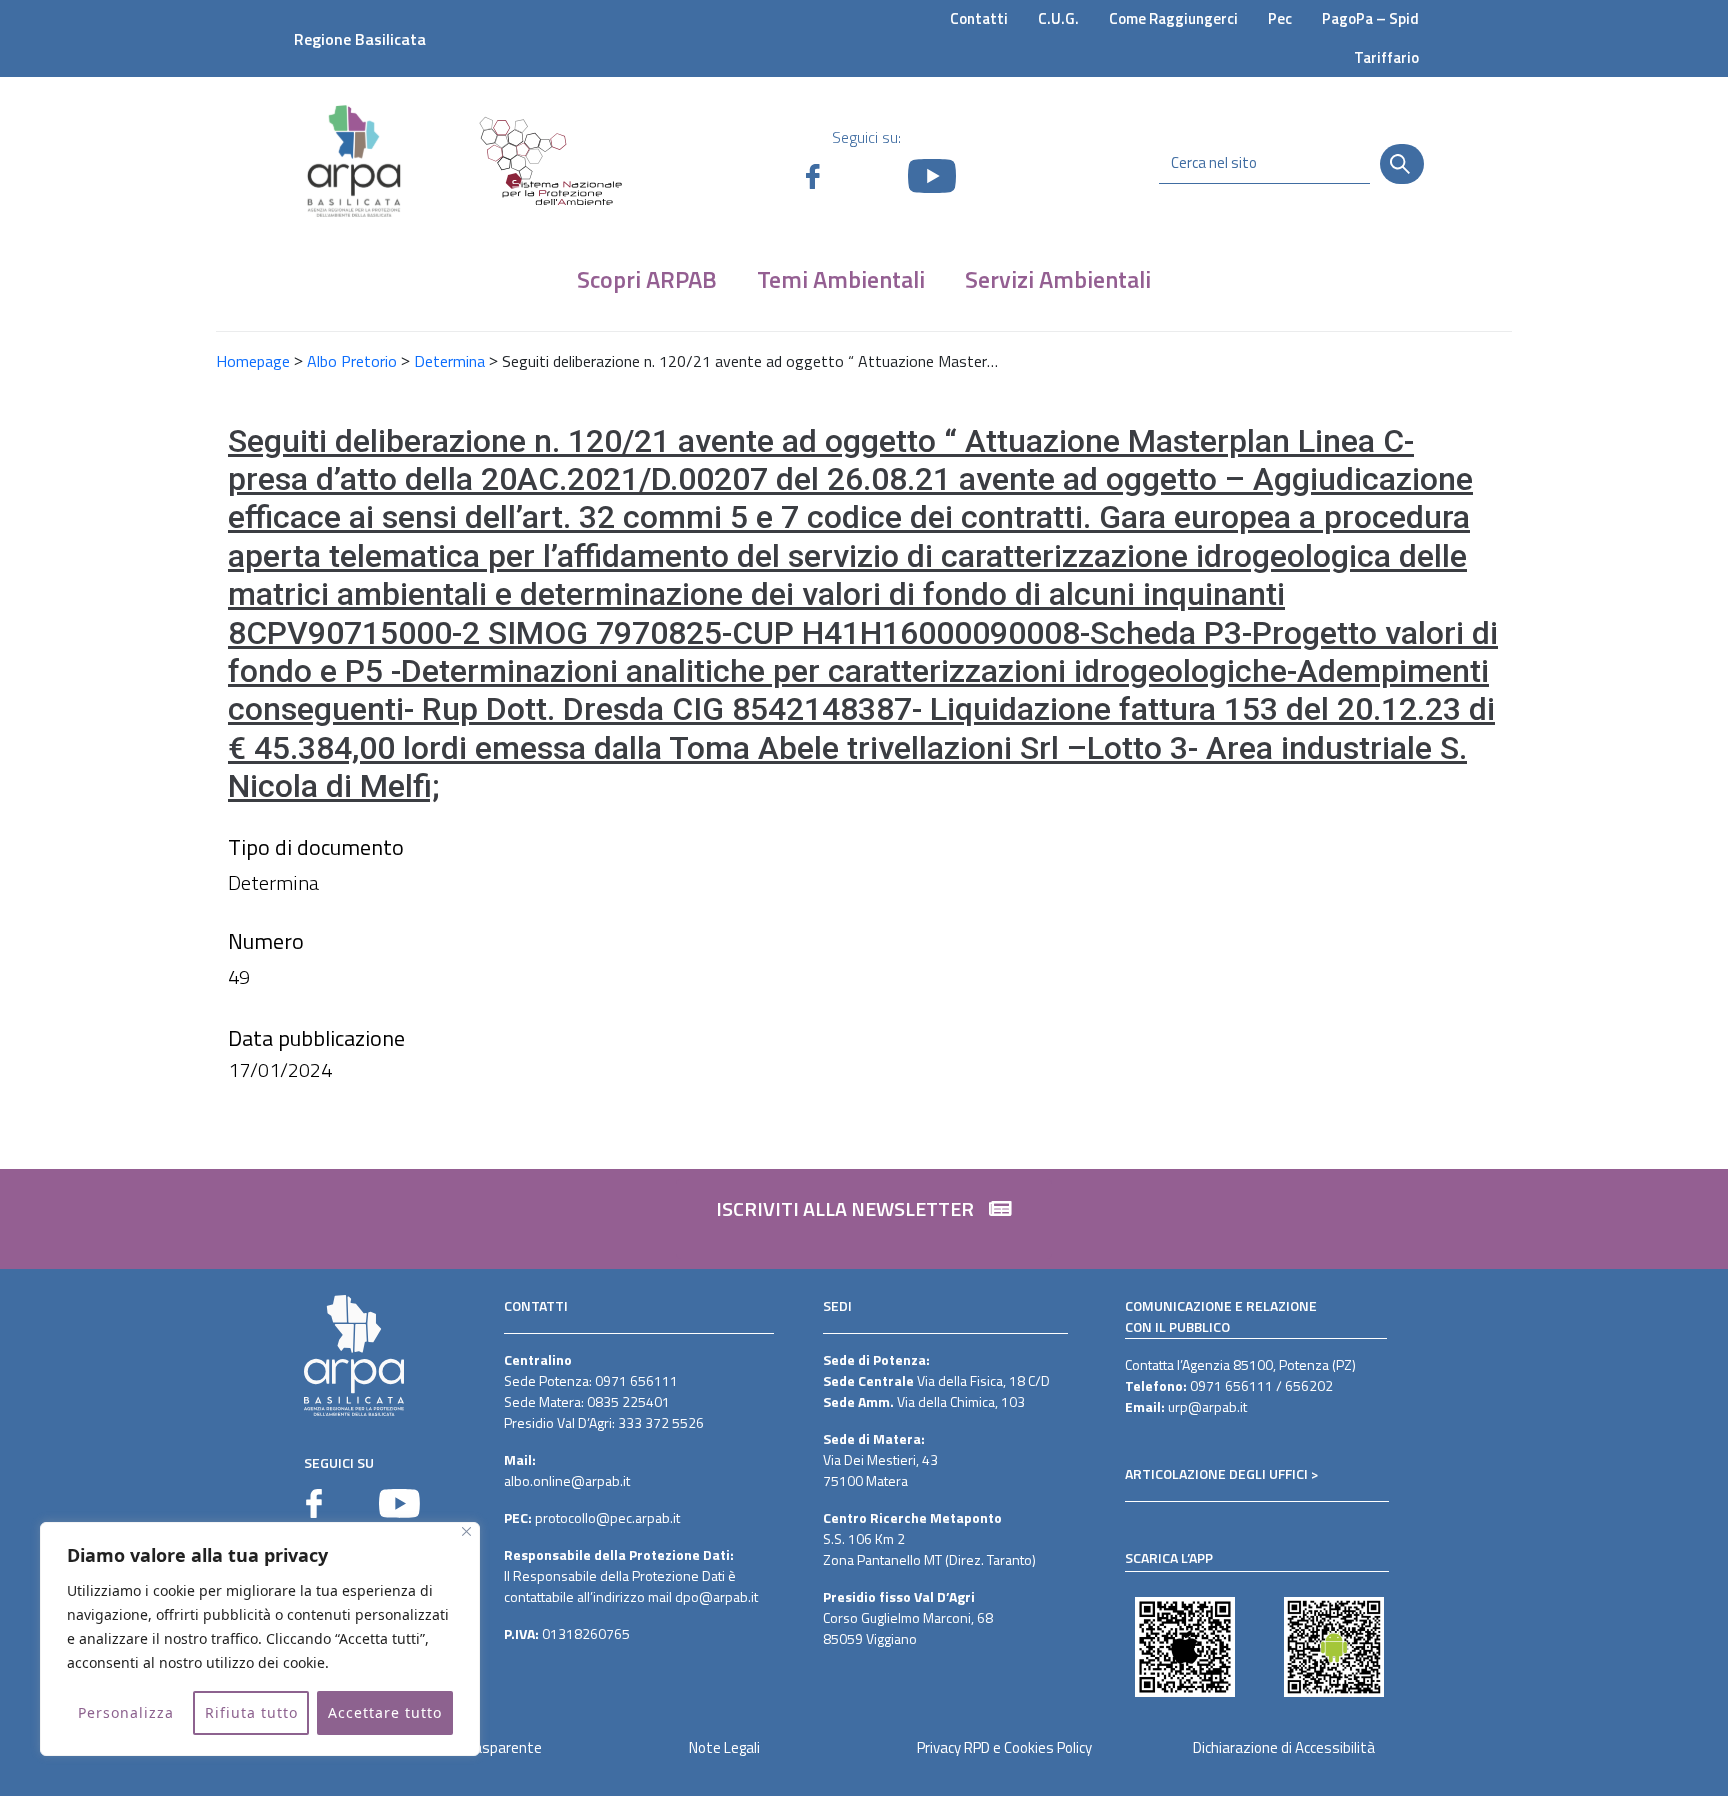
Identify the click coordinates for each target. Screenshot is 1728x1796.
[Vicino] (466, 1531)
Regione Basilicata (360, 39)
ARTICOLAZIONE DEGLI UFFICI (1216, 1473)
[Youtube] (399, 1503)
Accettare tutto (385, 1712)
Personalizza (126, 1712)
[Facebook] (314, 1503)
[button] (864, 1219)
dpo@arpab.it (716, 1596)
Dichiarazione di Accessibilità (1284, 1747)
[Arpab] (354, 160)
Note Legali (724, 1747)
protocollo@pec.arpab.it (607, 1517)
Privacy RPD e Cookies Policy (1004, 1747)
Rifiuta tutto (251, 1712)
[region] (260, 1639)
